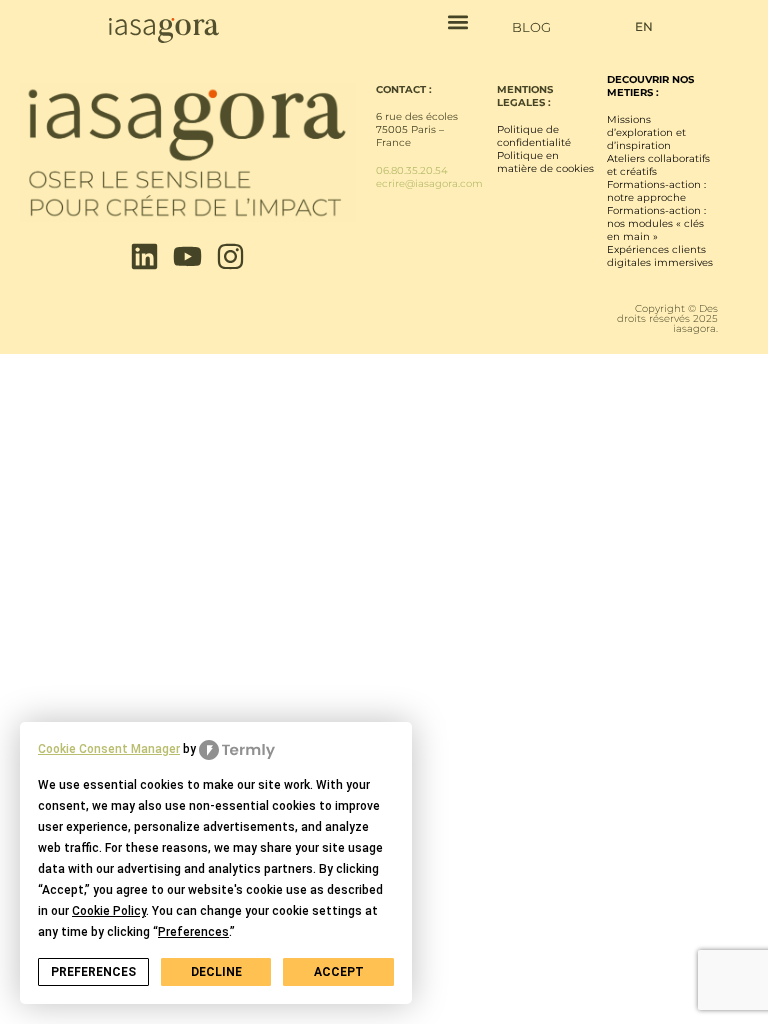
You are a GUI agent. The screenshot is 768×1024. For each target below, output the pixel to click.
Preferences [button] (193, 932)
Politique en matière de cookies (545, 162)
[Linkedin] (144, 256)
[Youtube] (187, 256)
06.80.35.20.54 (412, 170)
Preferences (93, 972)
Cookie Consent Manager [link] (109, 749)
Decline (216, 972)
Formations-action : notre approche (656, 191)
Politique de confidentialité (534, 136)
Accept (339, 972)
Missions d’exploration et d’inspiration (646, 132)
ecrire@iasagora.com (429, 183)
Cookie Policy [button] (109, 911)
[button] (458, 21)
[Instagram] (230, 256)
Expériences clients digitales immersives (660, 256)
